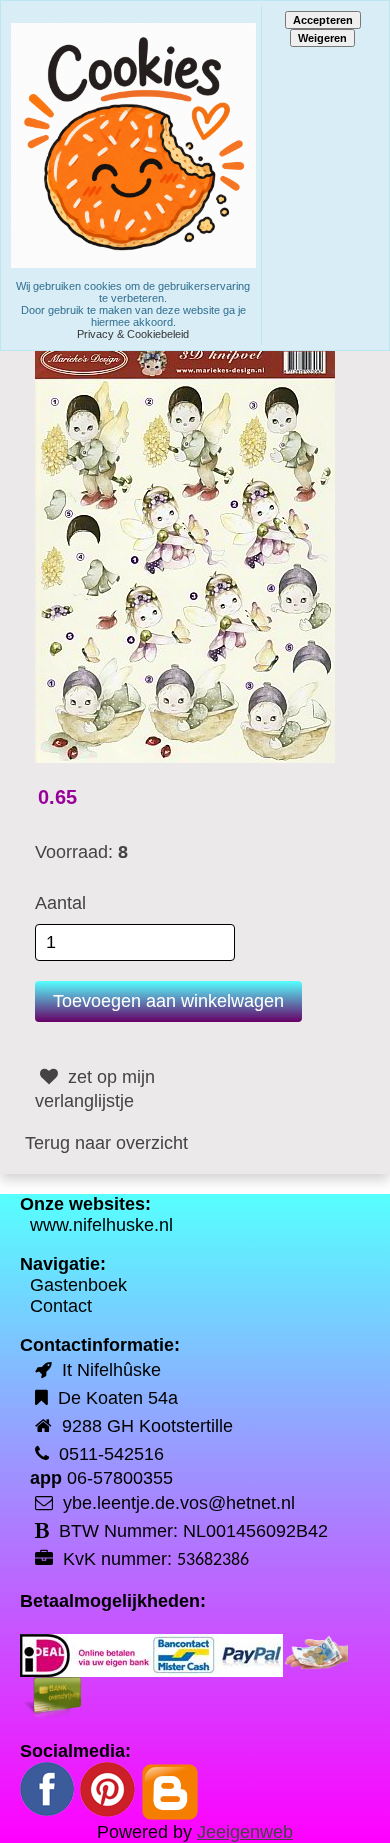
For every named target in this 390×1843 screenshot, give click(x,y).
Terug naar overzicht (106, 1143)
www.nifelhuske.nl (101, 1225)
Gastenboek (78, 1285)
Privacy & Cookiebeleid (133, 334)
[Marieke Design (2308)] (185, 550)
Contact (61, 1306)
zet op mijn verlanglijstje (95, 1089)
